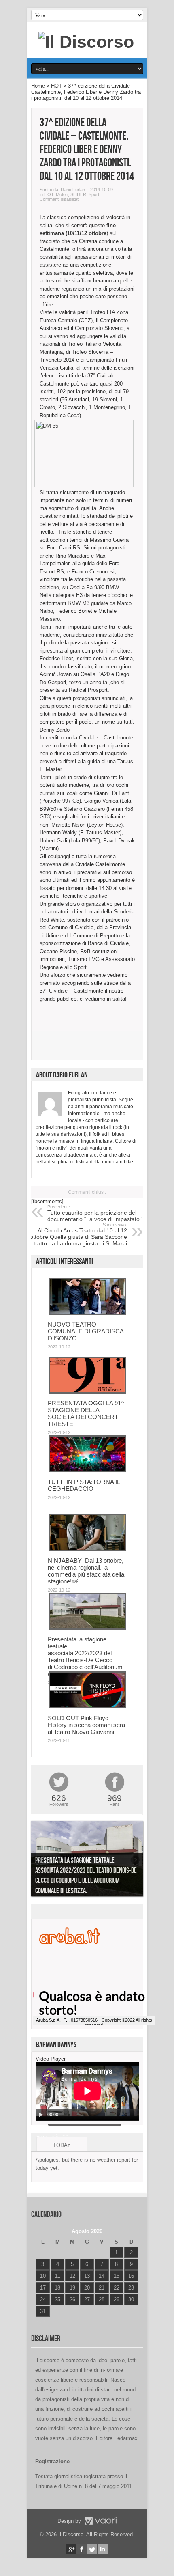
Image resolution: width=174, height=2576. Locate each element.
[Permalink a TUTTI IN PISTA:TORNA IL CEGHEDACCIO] (87, 1470)
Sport (94, 194)
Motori (62, 194)
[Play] (41, 2115)
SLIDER (78, 194)
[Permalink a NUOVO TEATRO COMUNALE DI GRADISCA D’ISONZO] (87, 1313)
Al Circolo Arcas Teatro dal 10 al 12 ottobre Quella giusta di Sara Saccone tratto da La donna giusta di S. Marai (79, 1234)
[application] (87, 2091)
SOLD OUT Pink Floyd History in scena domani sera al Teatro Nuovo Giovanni (86, 1725)
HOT (56, 86)
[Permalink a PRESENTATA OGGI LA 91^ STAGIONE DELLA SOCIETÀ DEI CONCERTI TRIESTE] (87, 1392)
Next (135, 1860)
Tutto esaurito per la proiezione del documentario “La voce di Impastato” (94, 1213)
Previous (39, 1860)
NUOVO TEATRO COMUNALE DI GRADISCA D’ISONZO (86, 1331)
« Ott (41, 2321)
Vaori (100, 2521)
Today (62, 2145)
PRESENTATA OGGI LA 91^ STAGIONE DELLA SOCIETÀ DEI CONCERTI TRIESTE (86, 1413)
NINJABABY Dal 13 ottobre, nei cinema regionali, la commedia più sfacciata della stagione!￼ (86, 1571)
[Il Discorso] (86, 42)
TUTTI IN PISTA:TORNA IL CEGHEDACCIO (84, 1485)
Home (38, 86)
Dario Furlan (73, 190)
